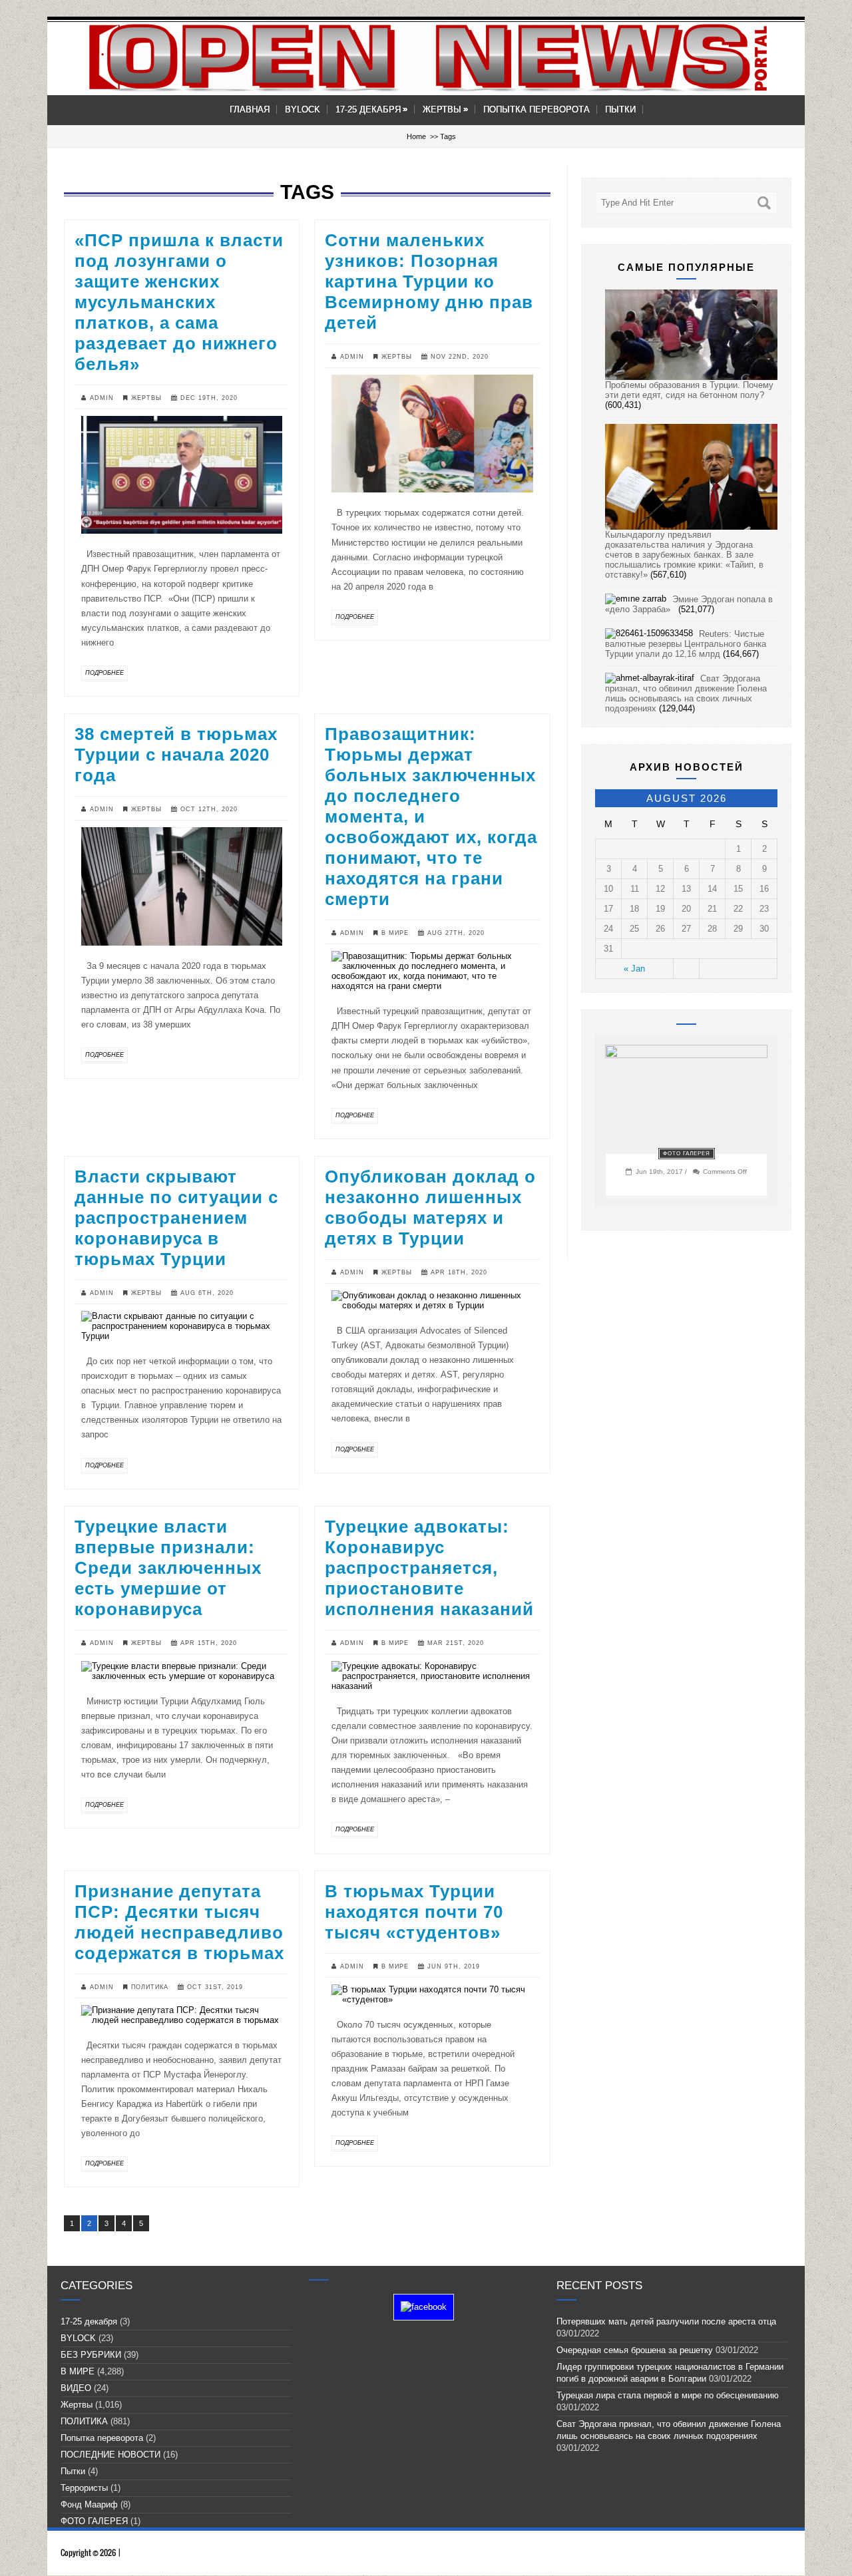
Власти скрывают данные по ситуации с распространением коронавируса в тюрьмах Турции (176, 1218)
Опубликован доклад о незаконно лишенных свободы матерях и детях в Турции (430, 1207)
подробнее (105, 673)
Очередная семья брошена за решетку (635, 2350)
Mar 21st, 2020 (456, 1643)
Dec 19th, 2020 (209, 398)
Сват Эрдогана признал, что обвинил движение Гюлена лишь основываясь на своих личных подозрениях (686, 693)
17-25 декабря (371, 109)
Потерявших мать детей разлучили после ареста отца (666, 2321)
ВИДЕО (76, 2388)
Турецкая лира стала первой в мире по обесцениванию (670, 2395)
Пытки (620, 109)
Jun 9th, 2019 (454, 1966)
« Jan (634, 969)
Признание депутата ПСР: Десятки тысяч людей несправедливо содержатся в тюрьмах (179, 1922)
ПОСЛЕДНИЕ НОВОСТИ (110, 2455)
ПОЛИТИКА (150, 1987)
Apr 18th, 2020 (459, 1272)
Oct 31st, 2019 (215, 1987)
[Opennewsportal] (426, 58)
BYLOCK (303, 109)
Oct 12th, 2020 (209, 809)
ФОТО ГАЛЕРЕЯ (687, 1154)
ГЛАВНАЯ (250, 109)
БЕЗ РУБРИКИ (91, 2355)
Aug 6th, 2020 (207, 1293)
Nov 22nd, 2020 (460, 357)
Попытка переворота (536, 109)
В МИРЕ (395, 933)
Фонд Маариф (89, 2504)
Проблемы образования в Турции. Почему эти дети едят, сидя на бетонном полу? (689, 390)
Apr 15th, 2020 (209, 1643)
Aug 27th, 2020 (456, 933)
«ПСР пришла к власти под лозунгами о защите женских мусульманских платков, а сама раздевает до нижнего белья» (179, 302)
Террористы (84, 2488)
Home (416, 136)
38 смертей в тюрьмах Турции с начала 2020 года (176, 755)
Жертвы (445, 109)
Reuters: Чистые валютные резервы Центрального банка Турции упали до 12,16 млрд (686, 644)
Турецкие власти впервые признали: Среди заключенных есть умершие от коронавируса (168, 1568)
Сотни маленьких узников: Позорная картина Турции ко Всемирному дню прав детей (429, 281)
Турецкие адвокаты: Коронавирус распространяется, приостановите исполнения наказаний (429, 1568)
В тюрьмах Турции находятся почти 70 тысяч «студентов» (414, 1912)
